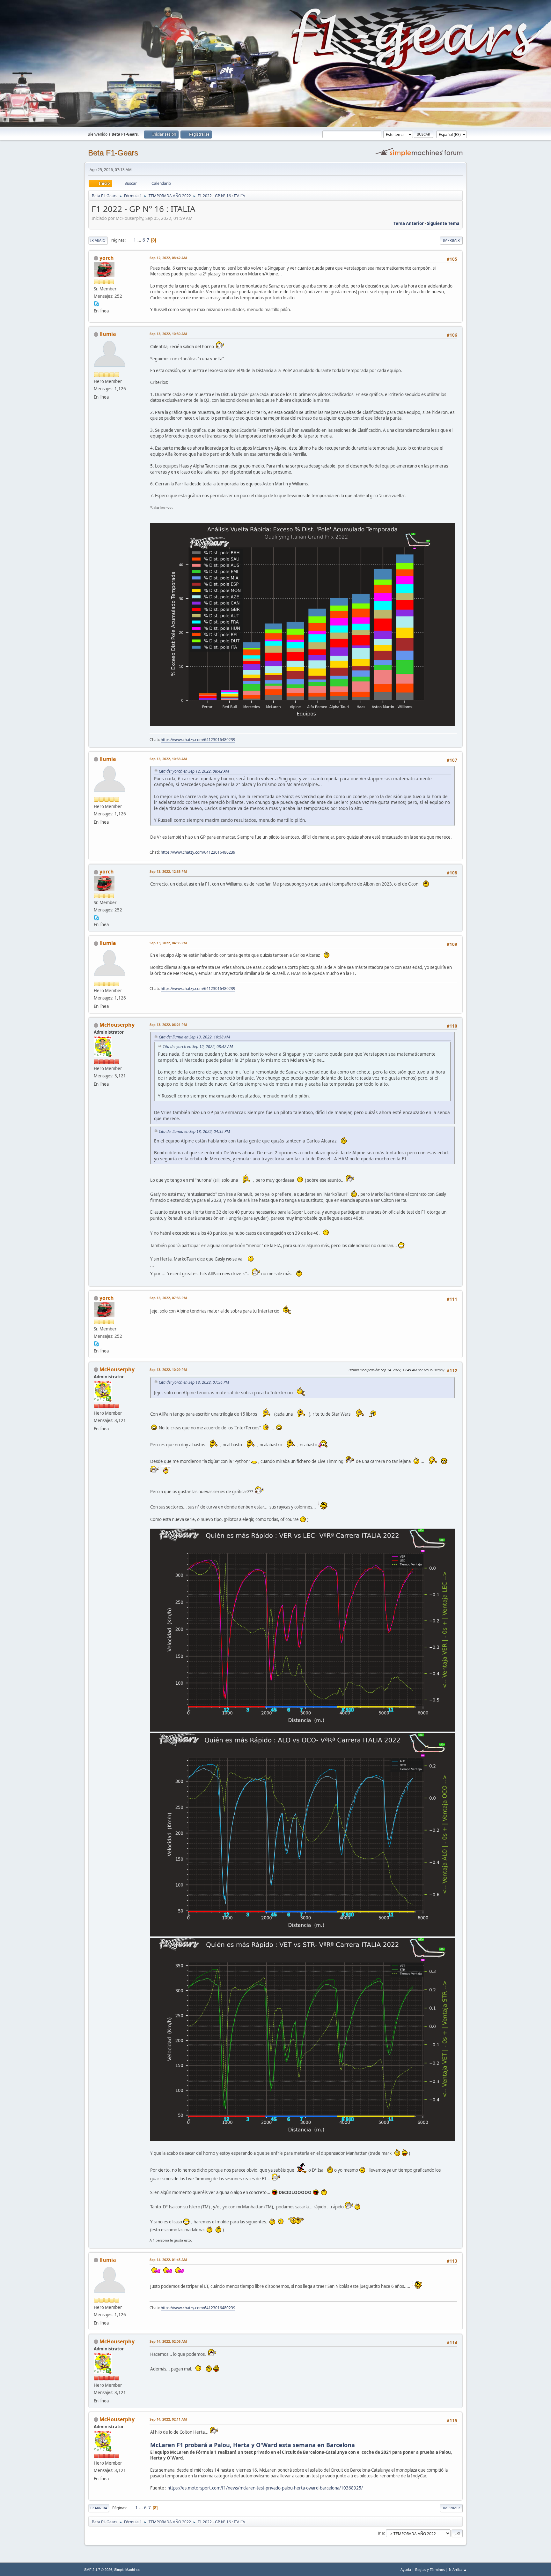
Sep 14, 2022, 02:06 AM (168, 2341)
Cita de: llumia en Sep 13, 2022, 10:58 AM (194, 1037)
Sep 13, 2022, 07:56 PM (168, 1298)
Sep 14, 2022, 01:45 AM (168, 2260)
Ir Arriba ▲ (458, 2569)
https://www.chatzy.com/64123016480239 (198, 740)
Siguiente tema (443, 223)
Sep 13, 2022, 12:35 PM (168, 871)
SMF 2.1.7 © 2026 (98, 2570)
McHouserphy (117, 1025)
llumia (108, 334)
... (140, 240)
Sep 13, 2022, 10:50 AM (168, 334)
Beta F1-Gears (113, 153)
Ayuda (406, 2569)
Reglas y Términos (430, 2569)
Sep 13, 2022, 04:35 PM (168, 943)
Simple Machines (127, 2570)
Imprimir (451, 240)
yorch (107, 258)
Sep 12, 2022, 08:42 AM (168, 258)
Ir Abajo (98, 240)
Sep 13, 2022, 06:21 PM (168, 1025)
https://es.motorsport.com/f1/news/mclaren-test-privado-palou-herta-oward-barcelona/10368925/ (265, 2488)
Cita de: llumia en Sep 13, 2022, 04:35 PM (194, 1131)
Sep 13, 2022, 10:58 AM (168, 759)
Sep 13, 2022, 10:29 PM (168, 1370)
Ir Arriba (99, 2508)
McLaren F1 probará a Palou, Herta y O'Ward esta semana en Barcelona (253, 2445)
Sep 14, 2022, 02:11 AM (168, 2419)
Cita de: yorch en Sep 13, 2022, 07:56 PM (194, 1382)
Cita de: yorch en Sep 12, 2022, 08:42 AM (194, 771)
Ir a (381, 2533)
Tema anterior (409, 223)
